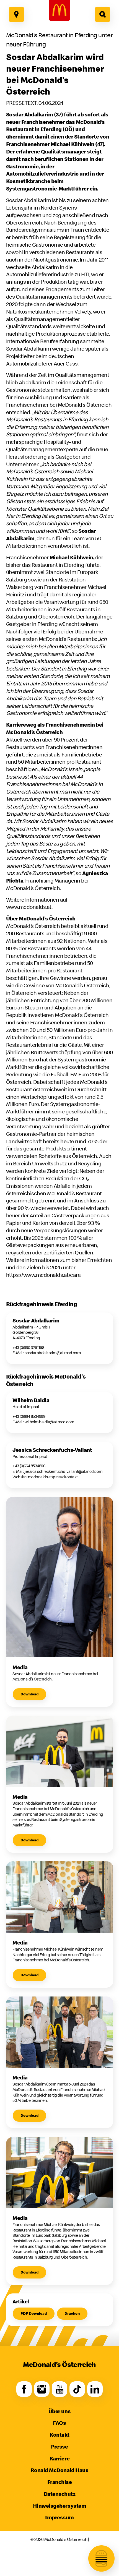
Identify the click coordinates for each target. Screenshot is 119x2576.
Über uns (59, 2411)
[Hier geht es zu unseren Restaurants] (17, 14)
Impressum (59, 2517)
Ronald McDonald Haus (59, 2470)
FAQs (59, 2423)
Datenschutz (60, 2494)
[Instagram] (42, 2389)
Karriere (59, 2458)
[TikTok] (77, 2389)
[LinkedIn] (95, 2389)
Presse (59, 2446)
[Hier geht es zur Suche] (103, 14)
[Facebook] (24, 2389)
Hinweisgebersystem (59, 2506)
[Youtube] (59, 2389)
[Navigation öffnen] (101, 2558)
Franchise (60, 2482)
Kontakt (59, 2435)
